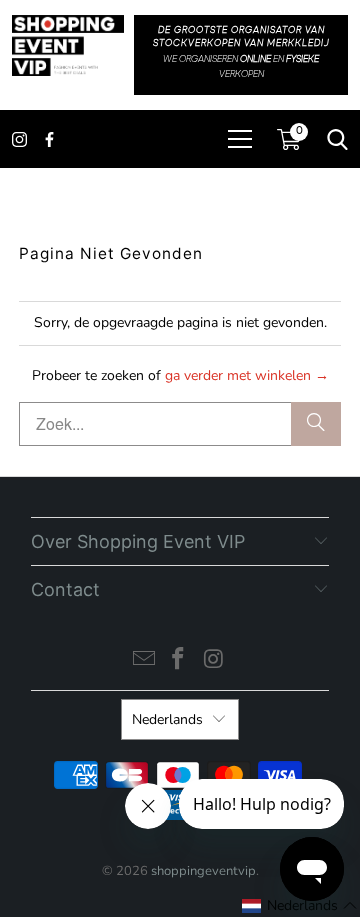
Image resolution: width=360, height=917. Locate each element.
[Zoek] (316, 424)
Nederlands (167, 719)
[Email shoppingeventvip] (144, 661)
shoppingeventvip (203, 871)
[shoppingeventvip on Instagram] (214, 661)
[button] (300, 906)
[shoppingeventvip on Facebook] (179, 661)
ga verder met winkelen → (247, 375)
